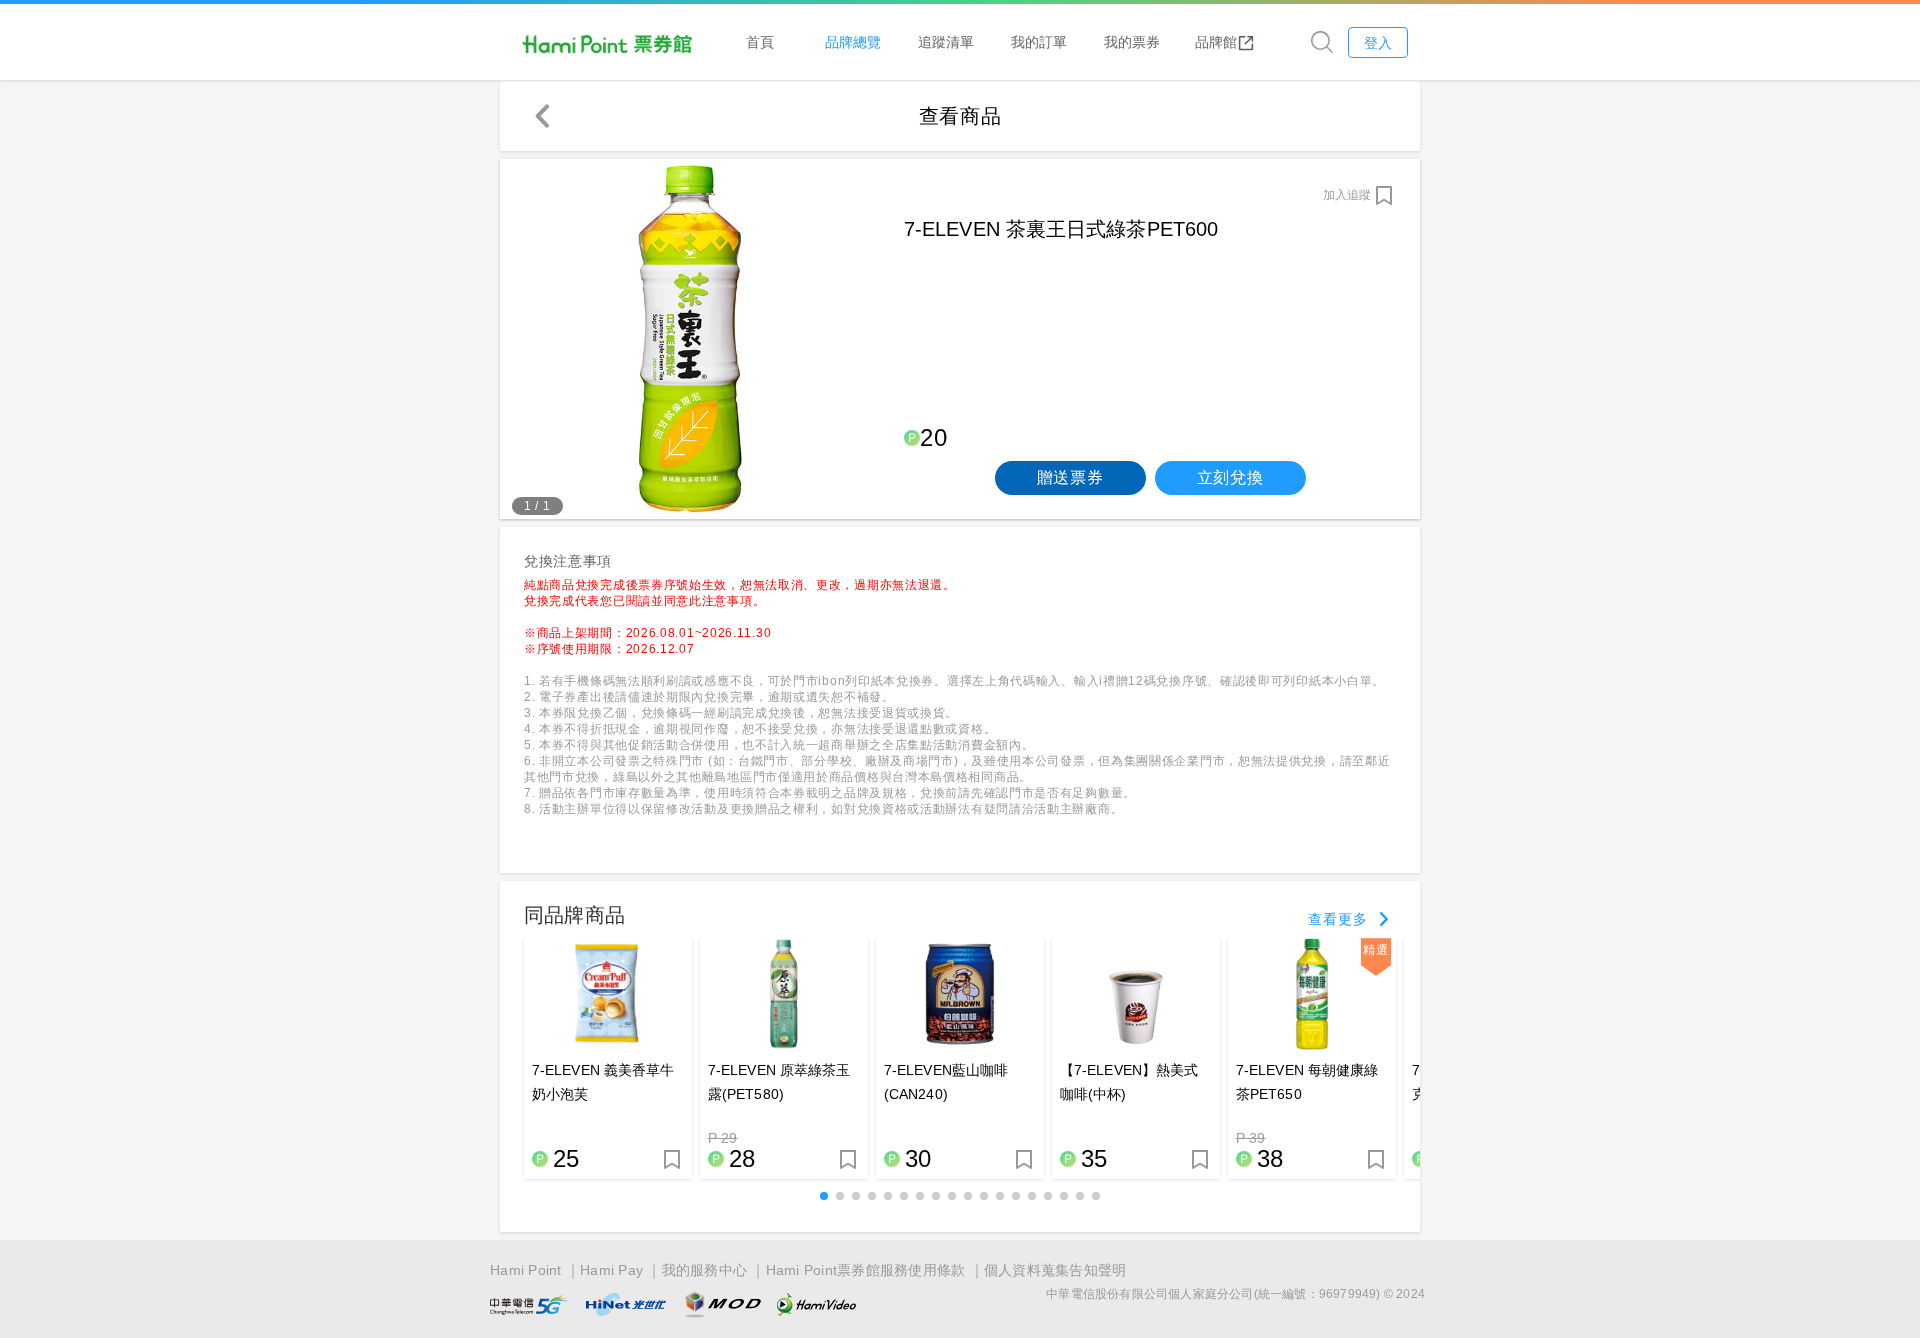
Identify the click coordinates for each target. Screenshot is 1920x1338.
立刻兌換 (1230, 477)
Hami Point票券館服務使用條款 (866, 1270)
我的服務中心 (705, 1270)
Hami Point (526, 1270)
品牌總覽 (853, 41)
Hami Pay (611, 1270)
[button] (824, 1196)
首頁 (760, 41)
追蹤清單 (946, 41)
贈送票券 (1070, 477)
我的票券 (1132, 41)
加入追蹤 (1347, 195)
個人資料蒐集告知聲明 (1055, 1270)
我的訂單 (1039, 41)
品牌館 (1216, 41)
